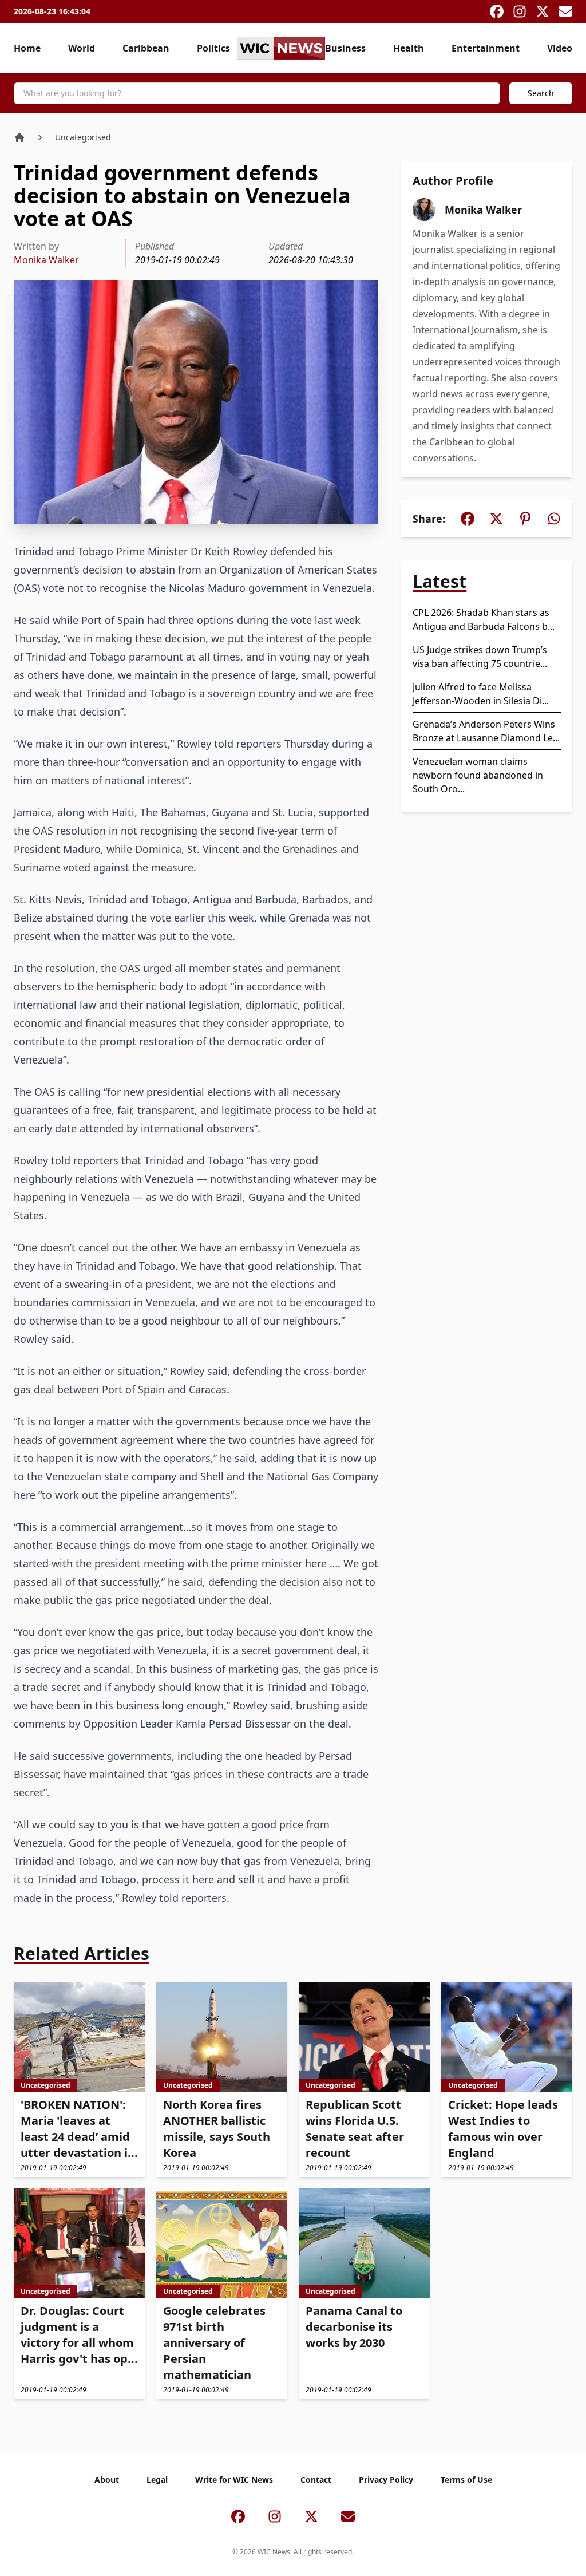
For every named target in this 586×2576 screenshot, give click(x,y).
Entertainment (486, 48)
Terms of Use (466, 2480)
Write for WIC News (234, 2480)
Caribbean (146, 48)
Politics (213, 48)
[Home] (19, 137)
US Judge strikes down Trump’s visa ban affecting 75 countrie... (480, 657)
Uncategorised (83, 137)
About (107, 2480)
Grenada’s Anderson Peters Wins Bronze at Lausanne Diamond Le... (486, 731)
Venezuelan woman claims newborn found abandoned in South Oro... (478, 775)
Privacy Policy (386, 2480)
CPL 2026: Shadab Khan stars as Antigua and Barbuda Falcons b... (484, 619)
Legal (157, 2480)
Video (560, 48)
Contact (316, 2480)
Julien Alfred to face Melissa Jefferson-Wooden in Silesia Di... (481, 694)
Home (27, 48)
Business (345, 48)
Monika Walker (46, 260)
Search (541, 93)
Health (409, 48)
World (82, 48)
